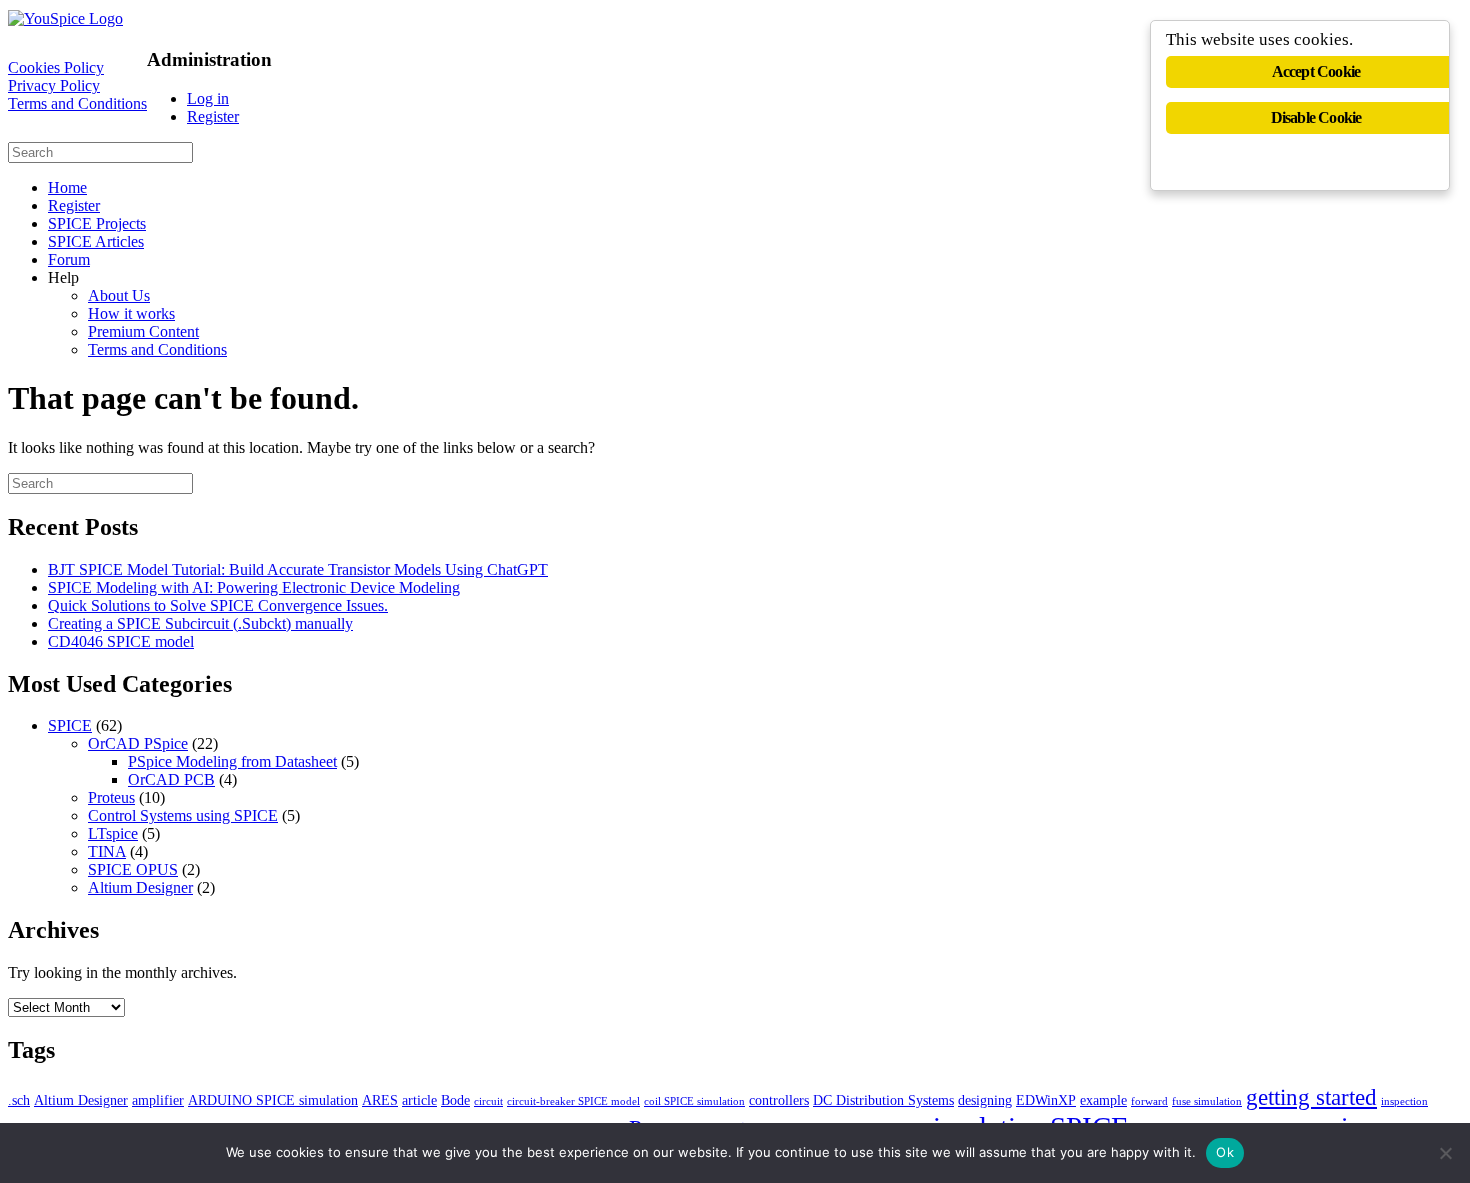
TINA (107, 851)
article (419, 1100)
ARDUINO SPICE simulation (273, 1100)
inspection (1404, 1101)
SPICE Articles (96, 241)
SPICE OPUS (133, 869)
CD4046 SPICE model (121, 641)
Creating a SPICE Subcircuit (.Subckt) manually (200, 623)
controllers (779, 1100)
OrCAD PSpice (138, 743)
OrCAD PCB (171, 779)
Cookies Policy (56, 67)
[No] (1445, 1153)
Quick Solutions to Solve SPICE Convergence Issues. (218, 605)
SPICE (70, 725)
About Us (119, 295)
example (1103, 1100)
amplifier (158, 1100)
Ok (1225, 1152)
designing (985, 1100)
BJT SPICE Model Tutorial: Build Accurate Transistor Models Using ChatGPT (298, 569)
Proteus (111, 797)
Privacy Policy (54, 85)
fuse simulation (1207, 1101)
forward (1149, 1101)
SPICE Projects (97, 223)
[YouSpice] (65, 18)
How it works (131, 313)
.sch (19, 1100)
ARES (380, 1100)
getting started (1311, 1097)
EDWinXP (1046, 1100)
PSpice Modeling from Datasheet (232, 761)
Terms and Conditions (77, 103)
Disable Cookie (1316, 117)
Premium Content (143, 331)
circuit (488, 1101)
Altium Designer (140, 887)
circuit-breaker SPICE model (573, 1101)
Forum (69, 259)
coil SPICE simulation (694, 1101)
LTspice (113, 833)
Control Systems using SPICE (183, 815)
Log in (208, 98)
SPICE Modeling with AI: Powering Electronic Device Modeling (254, 587)
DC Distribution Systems (883, 1100)
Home (67, 187)
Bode (455, 1100)
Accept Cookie (1316, 71)
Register (213, 116)
